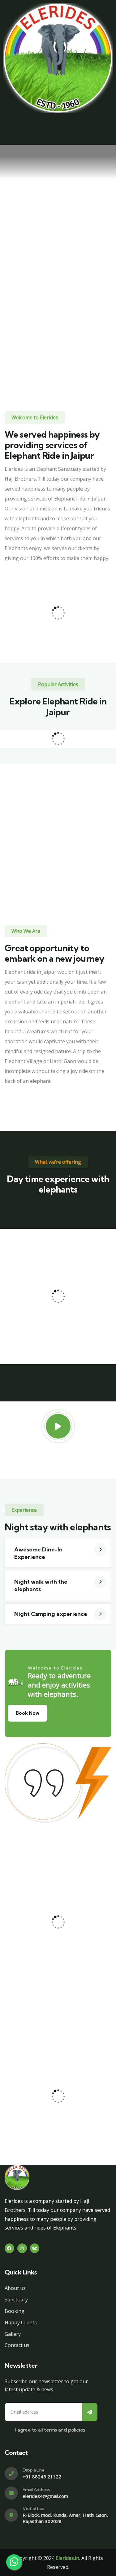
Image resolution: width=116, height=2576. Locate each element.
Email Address (36, 2490)
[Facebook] (9, 2248)
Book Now (28, 1713)
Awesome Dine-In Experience (38, 1553)
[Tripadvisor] (35, 2248)
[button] (58, 1553)
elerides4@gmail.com (45, 2496)
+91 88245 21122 (42, 2477)
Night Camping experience (51, 1614)
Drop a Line (34, 2470)
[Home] (58, 58)
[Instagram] (22, 2248)
